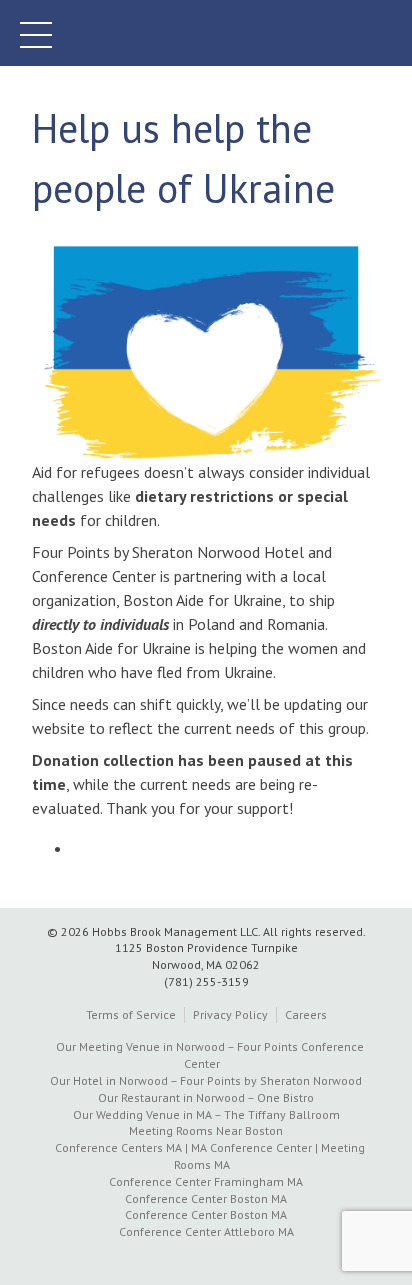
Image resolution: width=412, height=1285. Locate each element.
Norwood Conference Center (206, 33)
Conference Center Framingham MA (206, 1181)
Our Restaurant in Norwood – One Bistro (206, 1097)
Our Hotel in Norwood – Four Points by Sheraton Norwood (206, 1080)
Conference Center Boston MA (206, 1198)
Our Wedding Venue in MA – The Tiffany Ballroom (206, 1114)
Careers (306, 1014)
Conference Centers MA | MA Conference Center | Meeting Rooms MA (210, 1156)
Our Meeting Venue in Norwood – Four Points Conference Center (210, 1055)
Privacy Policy (230, 1014)
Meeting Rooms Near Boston (206, 1130)
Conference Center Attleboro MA (206, 1231)
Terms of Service (131, 1014)
